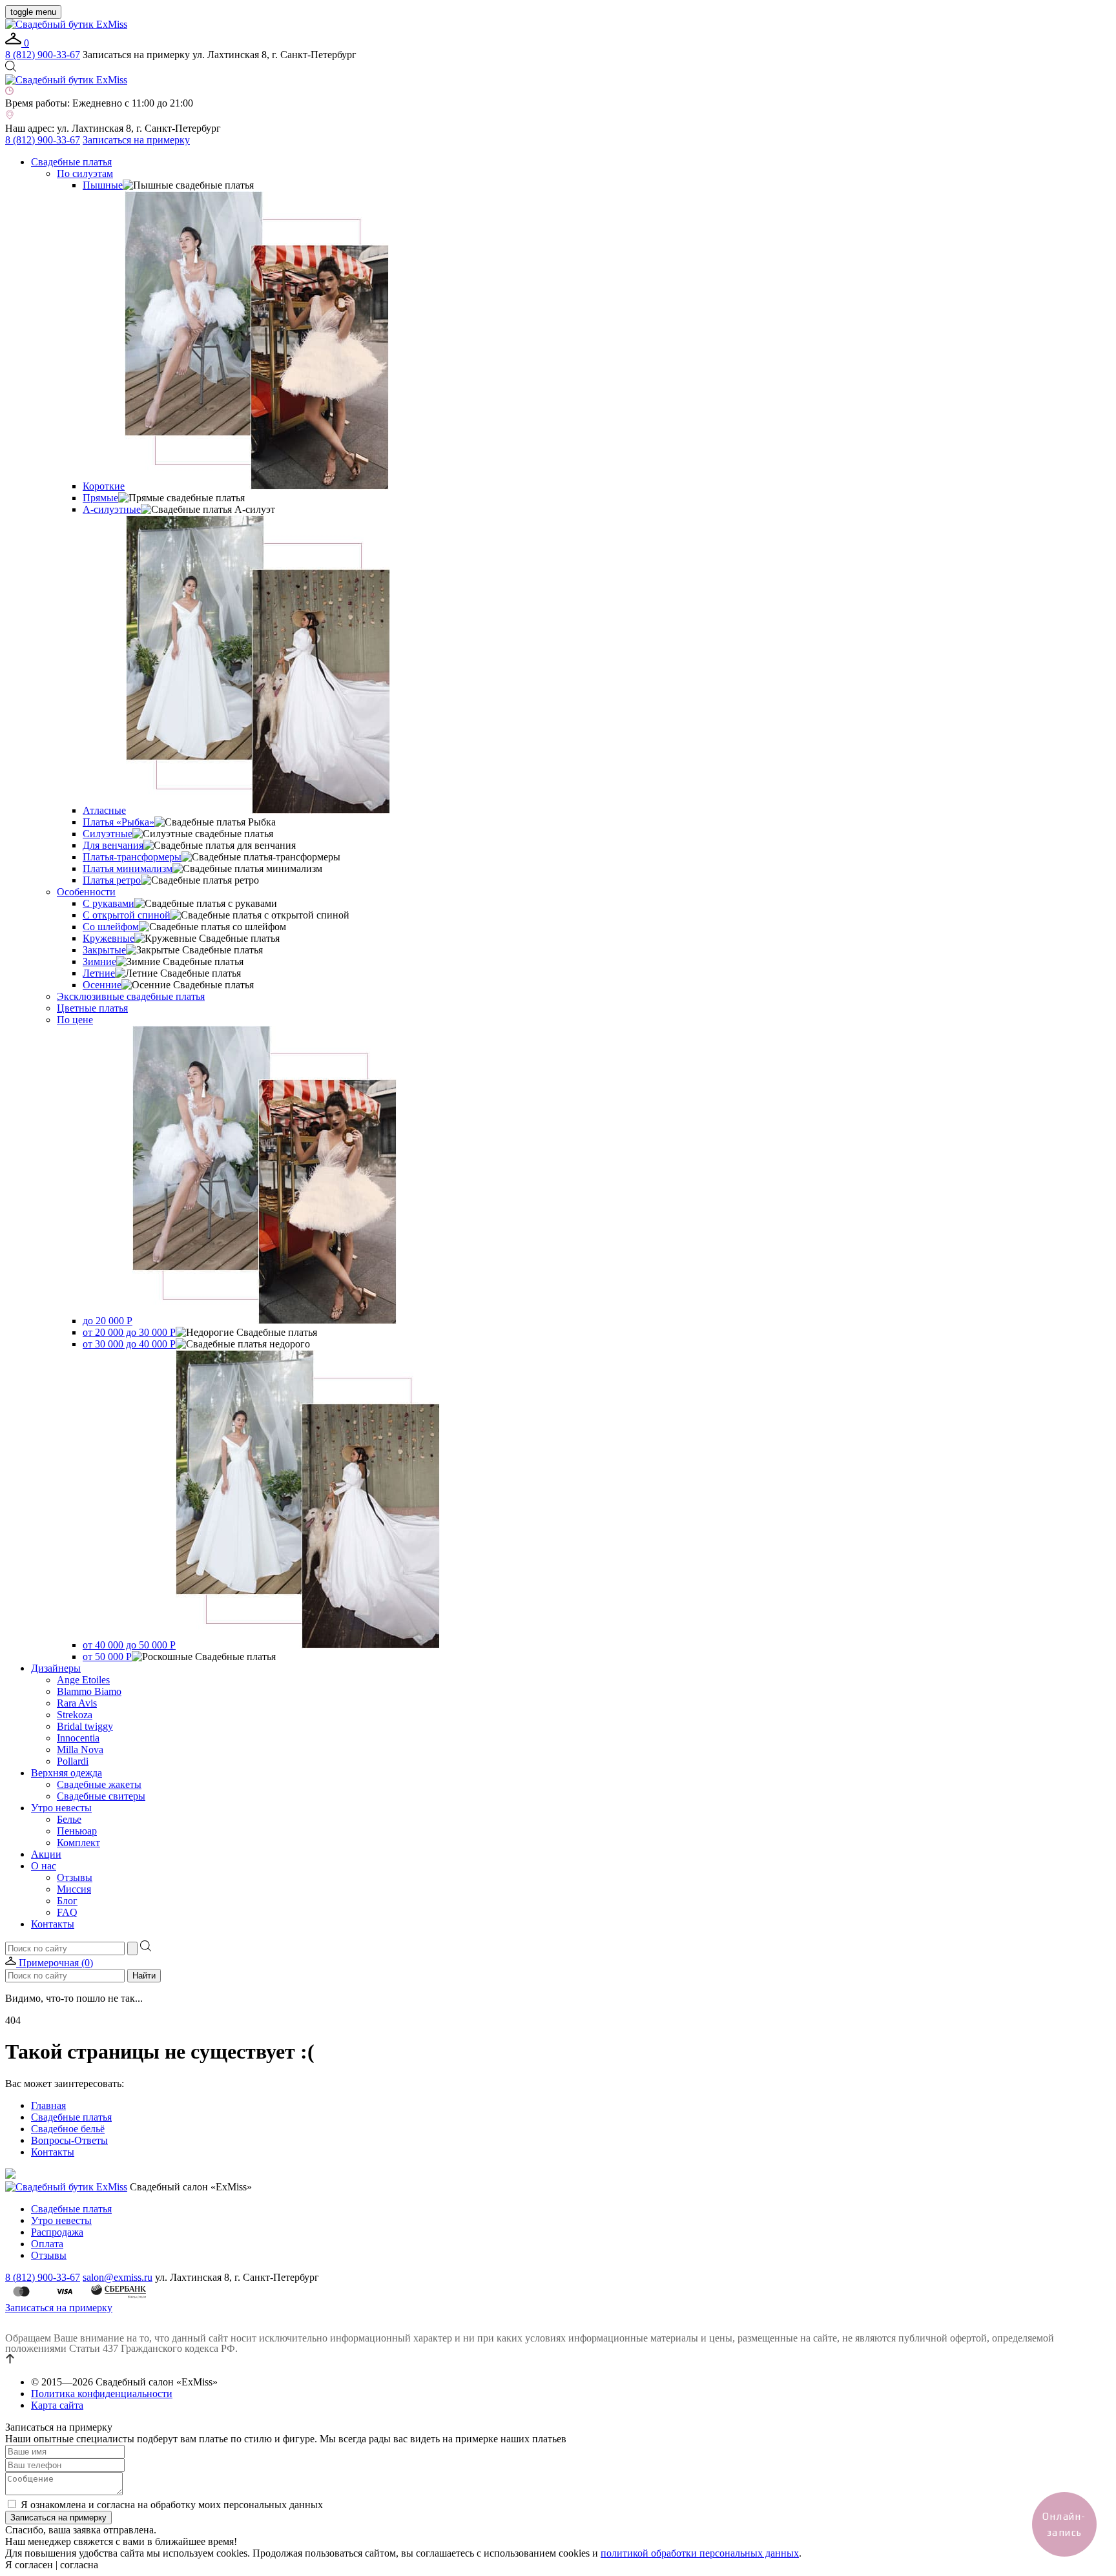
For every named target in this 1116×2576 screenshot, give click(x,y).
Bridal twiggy (85, 1726)
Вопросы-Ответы (69, 2140)
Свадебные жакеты (99, 1784)
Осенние (102, 985)
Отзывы (75, 1877)
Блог (67, 1901)
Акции (46, 1854)
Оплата (47, 2244)
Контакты (53, 1924)
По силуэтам (85, 173)
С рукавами (108, 903)
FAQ (67, 1912)
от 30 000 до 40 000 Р (129, 1344)
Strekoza (75, 1715)
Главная (48, 2105)
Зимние (99, 961)
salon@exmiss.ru (118, 2277)
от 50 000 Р (107, 1657)
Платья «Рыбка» (119, 822)
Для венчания (113, 845)
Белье (69, 1819)
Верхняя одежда (67, 1773)
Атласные (104, 810)
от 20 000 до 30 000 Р (129, 1332)
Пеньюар (77, 1831)
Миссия (74, 1889)
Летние (99, 973)
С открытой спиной (127, 915)
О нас (44, 1866)
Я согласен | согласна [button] (52, 2565)
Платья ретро (112, 880)
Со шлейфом (111, 927)
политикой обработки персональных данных (700, 2553)
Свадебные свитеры (101, 1796)
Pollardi (73, 1761)
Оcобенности (86, 892)
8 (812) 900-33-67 (43, 55)
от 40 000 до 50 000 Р (129, 1645)
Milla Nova (80, 1750)
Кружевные (108, 938)
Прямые (100, 498)
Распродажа (57, 2232)
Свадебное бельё (68, 2129)
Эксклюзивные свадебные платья (131, 996)
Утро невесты (61, 1808)
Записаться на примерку (136, 140)
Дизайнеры (56, 1668)
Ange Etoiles (83, 1680)
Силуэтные (108, 834)
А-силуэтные (112, 509)
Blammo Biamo (89, 1691)
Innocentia (78, 1738)
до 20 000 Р (108, 1321)
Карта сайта (57, 2405)
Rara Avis (77, 1703)
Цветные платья (92, 1008)
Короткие (104, 486)
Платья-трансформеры (132, 857)
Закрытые (104, 950)
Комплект (78, 1843)
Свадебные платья (71, 162)
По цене (75, 1020)
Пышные (103, 185)
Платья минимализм (128, 868)
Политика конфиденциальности (102, 2394)
